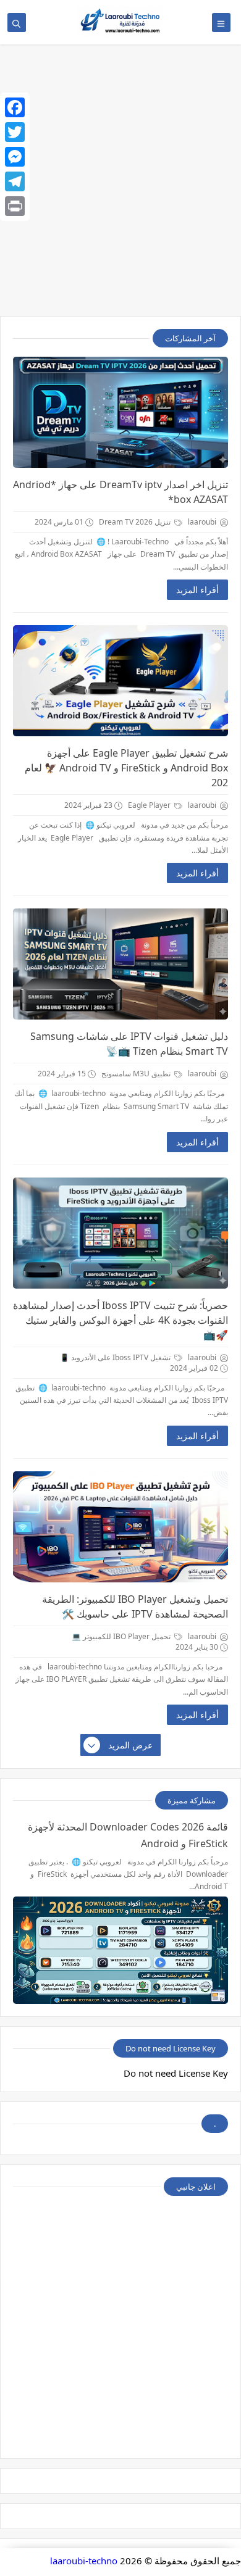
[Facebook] (15, 107)
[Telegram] (15, 181)
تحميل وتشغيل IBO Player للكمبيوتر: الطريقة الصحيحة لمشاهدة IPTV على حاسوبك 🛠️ (135, 1606)
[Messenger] (15, 157)
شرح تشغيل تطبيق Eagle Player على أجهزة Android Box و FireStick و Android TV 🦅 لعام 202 (126, 768)
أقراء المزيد (197, 590)
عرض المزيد (130, 1745)
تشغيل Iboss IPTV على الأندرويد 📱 (116, 1357)
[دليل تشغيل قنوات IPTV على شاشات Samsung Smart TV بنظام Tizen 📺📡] (120, 964)
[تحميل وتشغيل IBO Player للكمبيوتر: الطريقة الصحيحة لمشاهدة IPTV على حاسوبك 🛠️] (120, 1527)
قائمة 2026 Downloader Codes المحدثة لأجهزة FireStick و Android (128, 1835)
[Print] (15, 206)
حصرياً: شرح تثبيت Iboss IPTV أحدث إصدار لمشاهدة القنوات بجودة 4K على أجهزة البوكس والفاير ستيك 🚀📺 (120, 1320)
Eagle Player (150, 805)
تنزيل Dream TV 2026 (136, 522)
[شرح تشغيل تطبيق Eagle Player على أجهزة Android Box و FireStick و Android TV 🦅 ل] (120, 681)
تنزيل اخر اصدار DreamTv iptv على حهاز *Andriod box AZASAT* (120, 492)
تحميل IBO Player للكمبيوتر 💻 (122, 1636)
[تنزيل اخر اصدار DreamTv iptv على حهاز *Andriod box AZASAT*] (120, 412)
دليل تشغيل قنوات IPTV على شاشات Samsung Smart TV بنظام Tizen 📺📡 (129, 1044)
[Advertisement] (120, 186)
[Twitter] (15, 132)
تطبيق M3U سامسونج (137, 1074)
